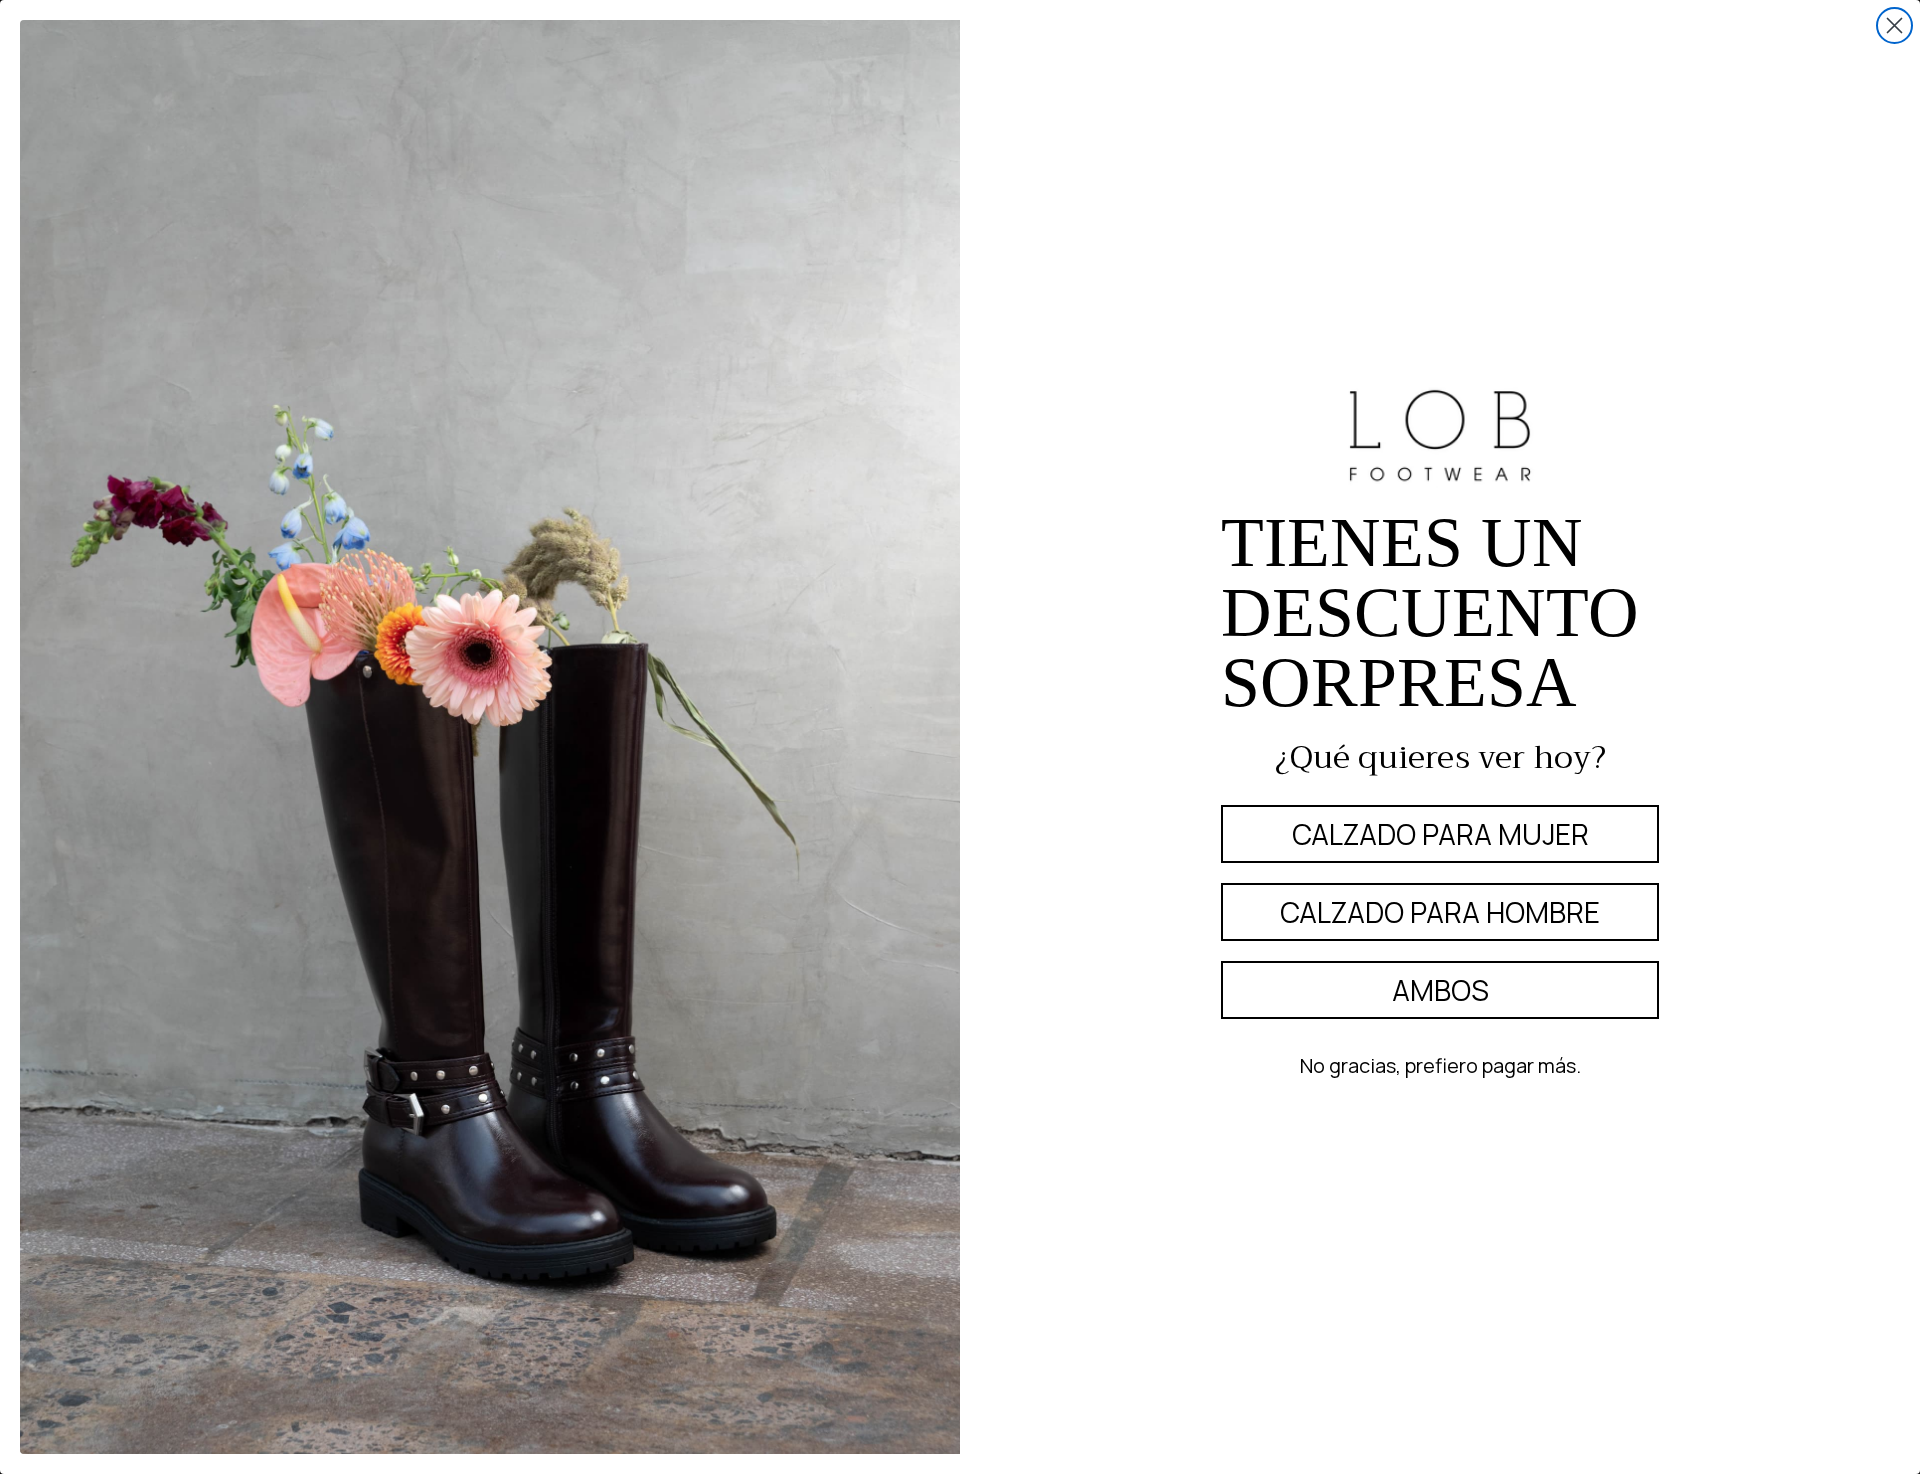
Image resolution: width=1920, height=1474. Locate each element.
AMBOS (1440, 990)
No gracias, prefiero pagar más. (1440, 1065)
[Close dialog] (1894, 25)
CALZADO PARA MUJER (1440, 834)
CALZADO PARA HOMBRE (1440, 912)
